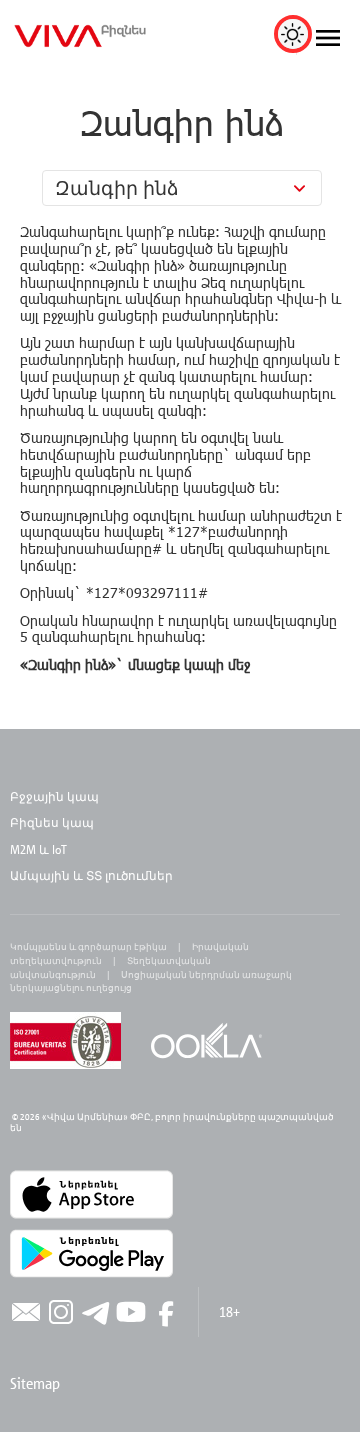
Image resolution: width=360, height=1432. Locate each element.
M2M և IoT (38, 849)
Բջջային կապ (54, 796)
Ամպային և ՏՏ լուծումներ (91, 875)
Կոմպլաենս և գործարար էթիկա (88, 946)
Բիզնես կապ (52, 822)
